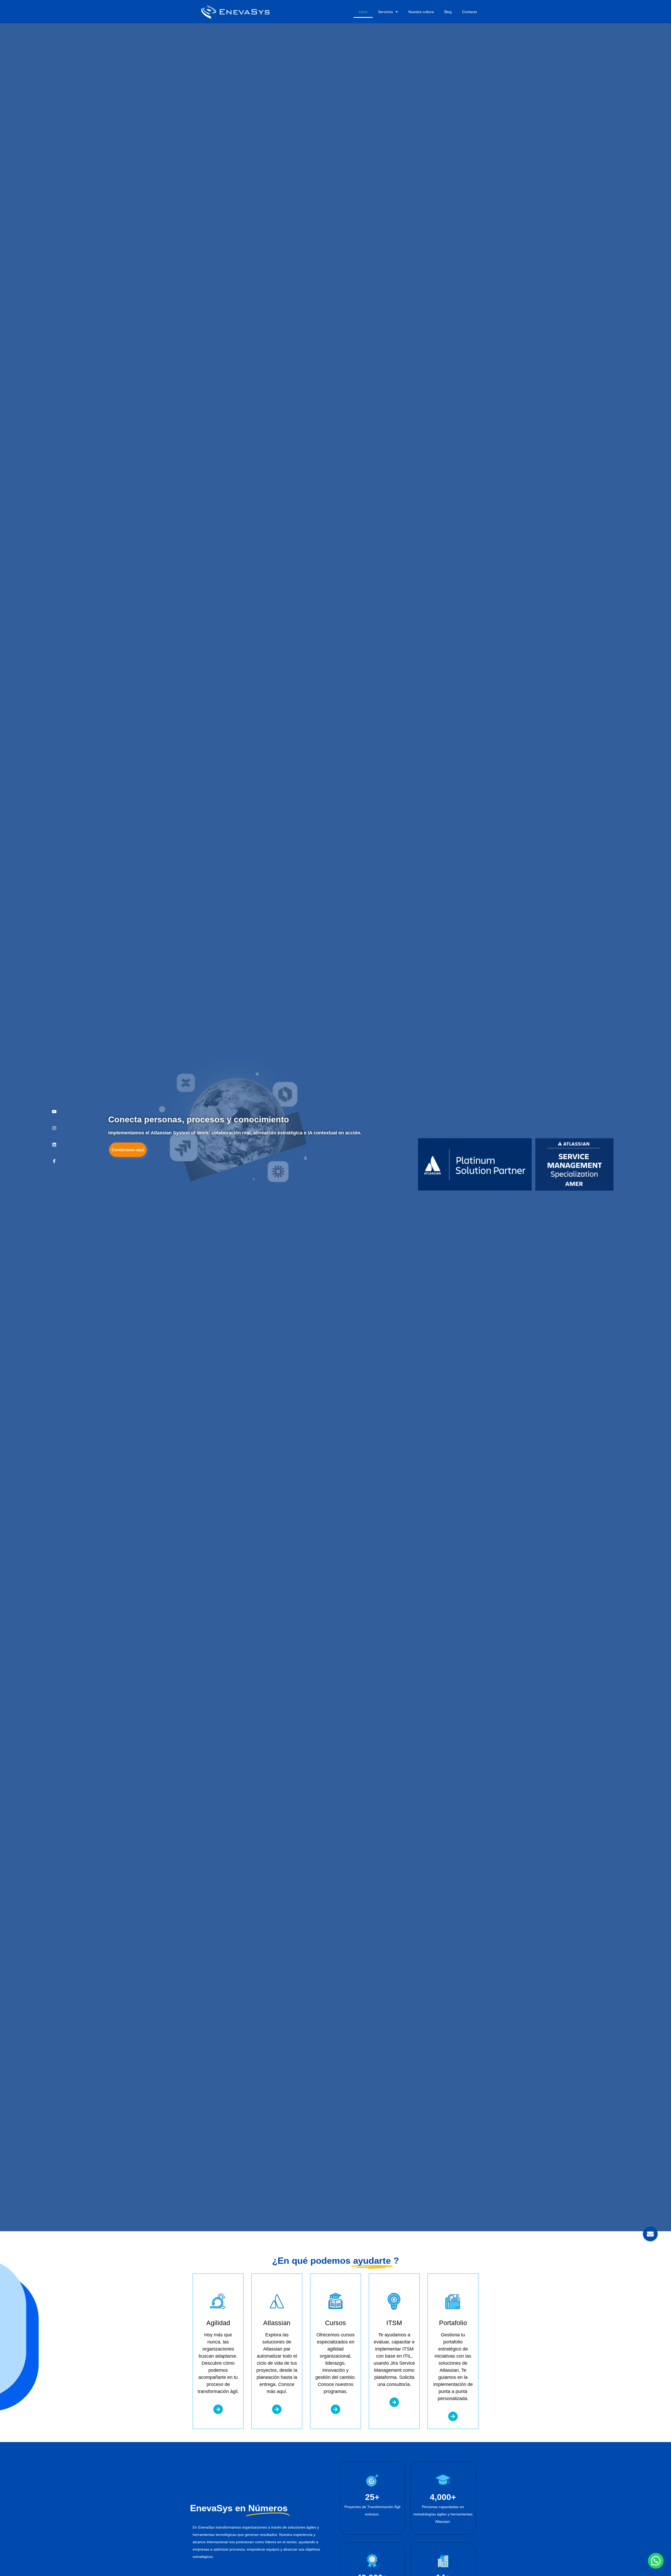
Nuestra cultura (421, 12)
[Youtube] (54, 1112)
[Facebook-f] (54, 1161)
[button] (656, 2561)
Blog (448, 12)
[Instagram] (54, 1128)
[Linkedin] (54, 1145)
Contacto (470, 12)
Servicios (385, 12)
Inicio (363, 12)
